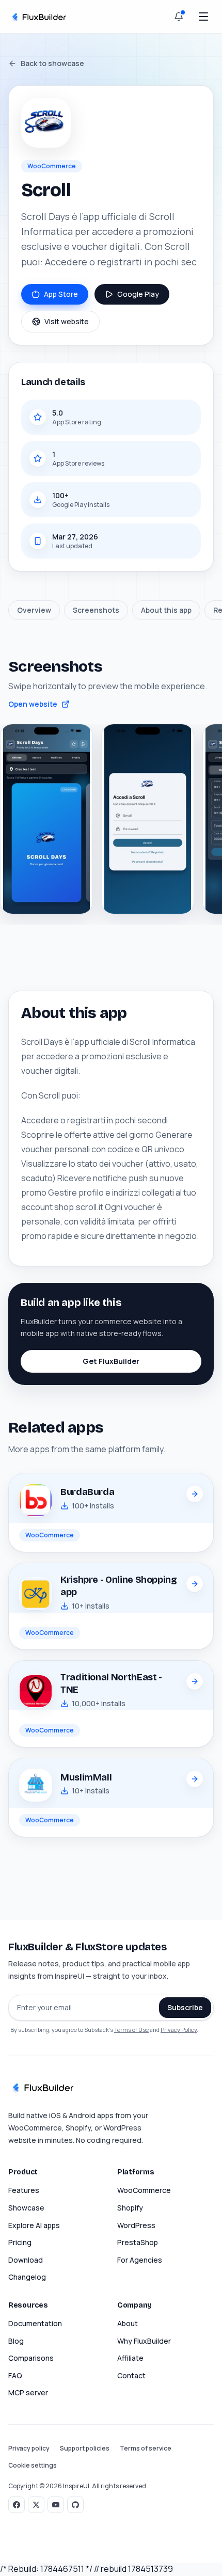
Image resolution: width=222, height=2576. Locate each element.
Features (24, 2190)
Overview (34, 610)
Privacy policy (29, 2448)
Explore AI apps (34, 2225)
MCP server (28, 2392)
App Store (61, 294)
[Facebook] (17, 2505)
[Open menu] (203, 17)
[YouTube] (56, 2505)
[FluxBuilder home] (38, 16)
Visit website (67, 321)
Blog (16, 2341)
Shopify (130, 2208)
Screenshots (96, 610)
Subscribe (185, 2007)
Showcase (26, 2208)
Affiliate (130, 2358)
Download (26, 2260)
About (128, 2323)
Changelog (27, 2277)
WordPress (136, 2225)
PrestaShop (138, 2242)
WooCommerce (144, 2190)
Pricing (20, 2242)
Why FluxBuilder (144, 2341)
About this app (166, 610)
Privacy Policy (179, 2030)
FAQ (15, 2375)
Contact (131, 2375)
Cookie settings (33, 2466)
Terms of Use (131, 2030)
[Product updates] (179, 17)
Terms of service (146, 2448)
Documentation (35, 2323)
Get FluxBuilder (111, 1361)
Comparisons (31, 2358)
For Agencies (140, 2260)
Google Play (138, 294)
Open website (33, 704)
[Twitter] (36, 2505)
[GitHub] (75, 2505)
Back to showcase (52, 63)
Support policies (85, 2448)
